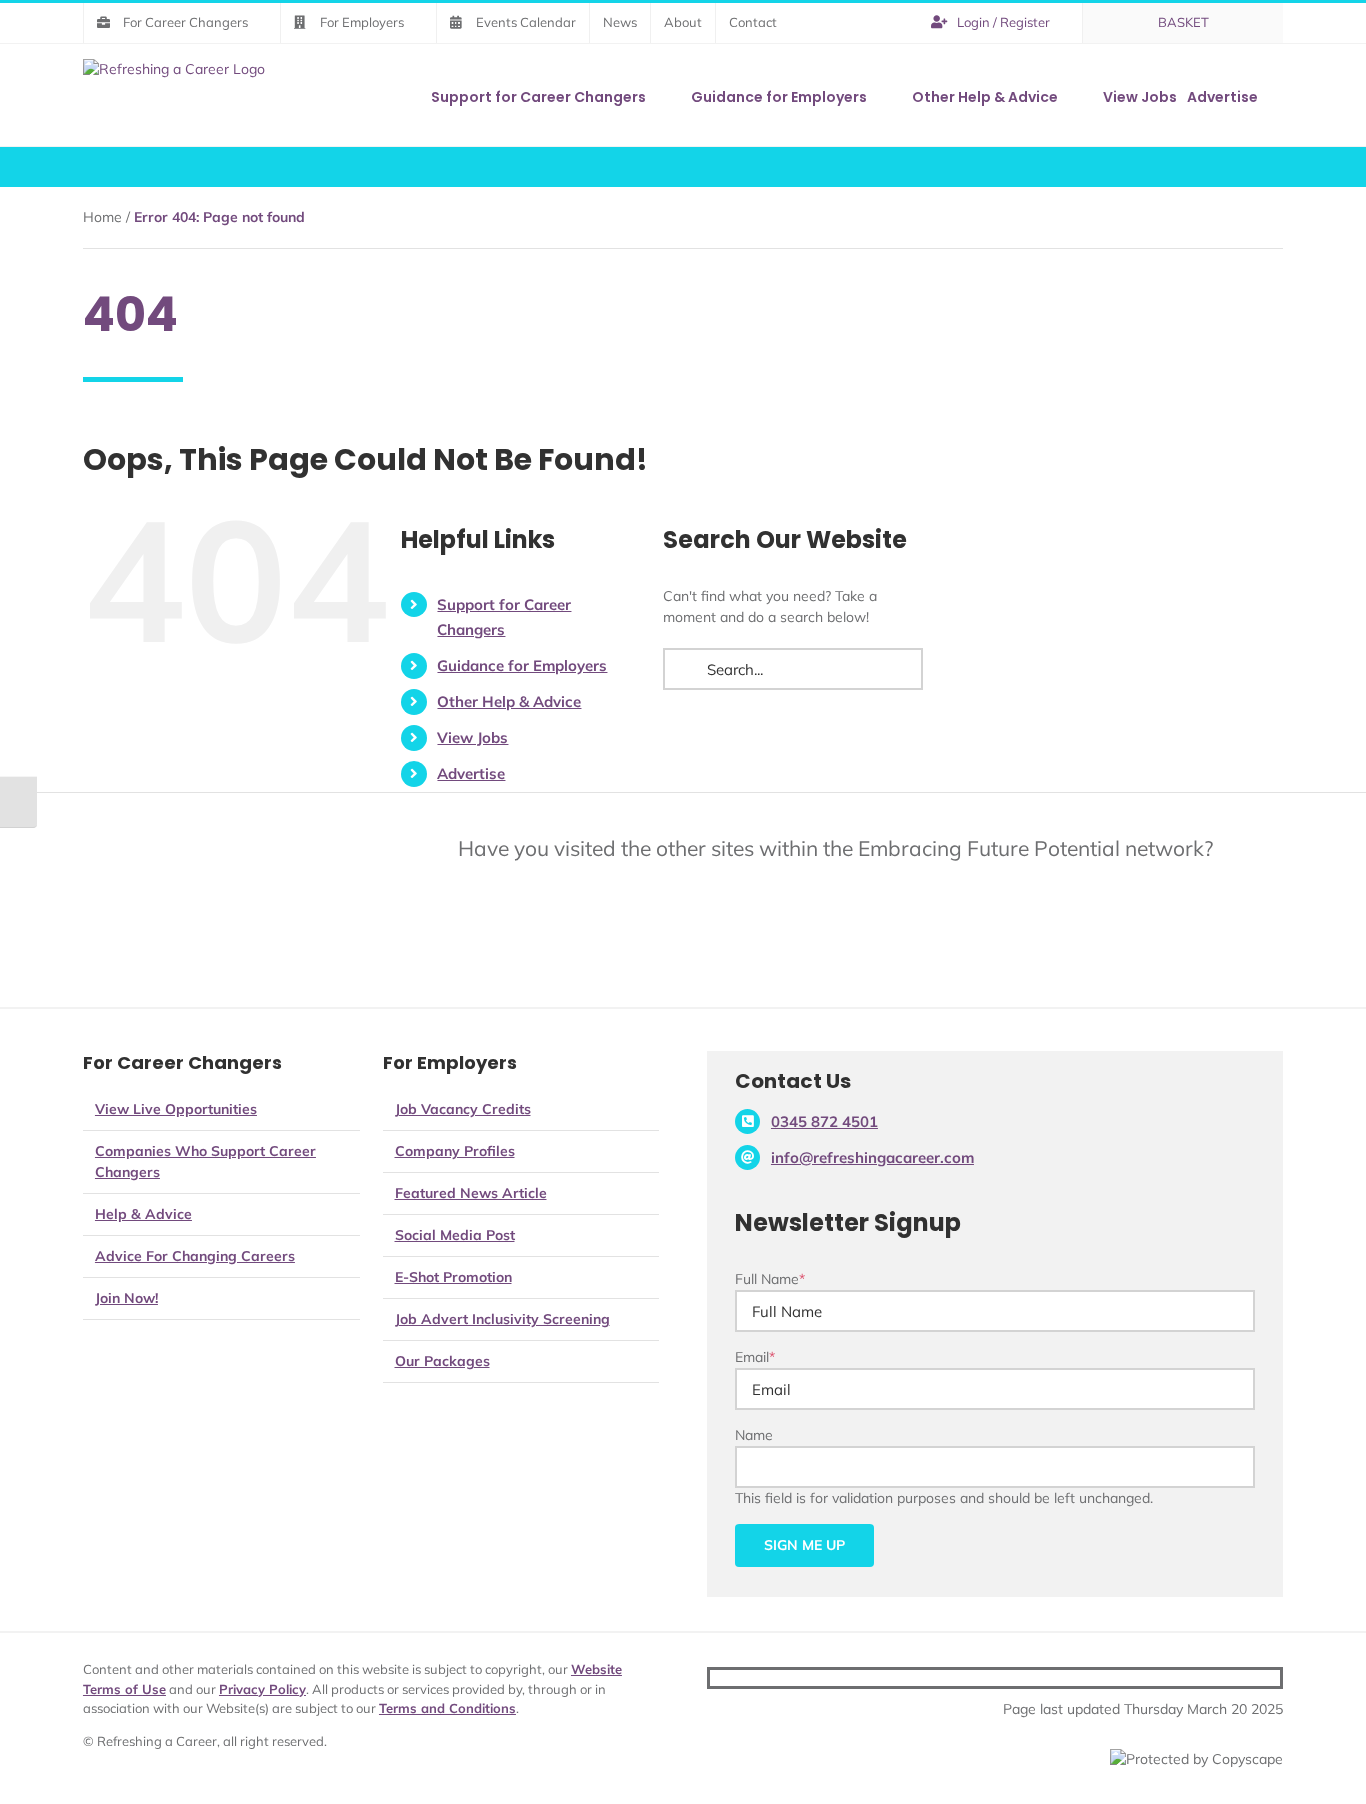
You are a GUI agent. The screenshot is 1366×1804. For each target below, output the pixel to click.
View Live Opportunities (176, 1109)
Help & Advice (143, 1214)
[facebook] (1210, 1678)
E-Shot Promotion (453, 1277)
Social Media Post (455, 1235)
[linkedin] (1274, 1678)
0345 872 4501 (824, 1121)
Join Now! (126, 1298)
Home (102, 217)
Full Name (770, 1279)
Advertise (471, 773)
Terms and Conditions (447, 1708)
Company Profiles (455, 1151)
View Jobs (472, 737)
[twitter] (1242, 1678)
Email (755, 1357)
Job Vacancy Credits (463, 1109)
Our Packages (442, 1361)
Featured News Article (471, 1193)
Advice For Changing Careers (195, 1256)
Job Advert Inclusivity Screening (502, 1319)
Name (754, 1435)
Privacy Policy (262, 1689)
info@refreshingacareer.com (872, 1157)
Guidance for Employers (522, 665)
